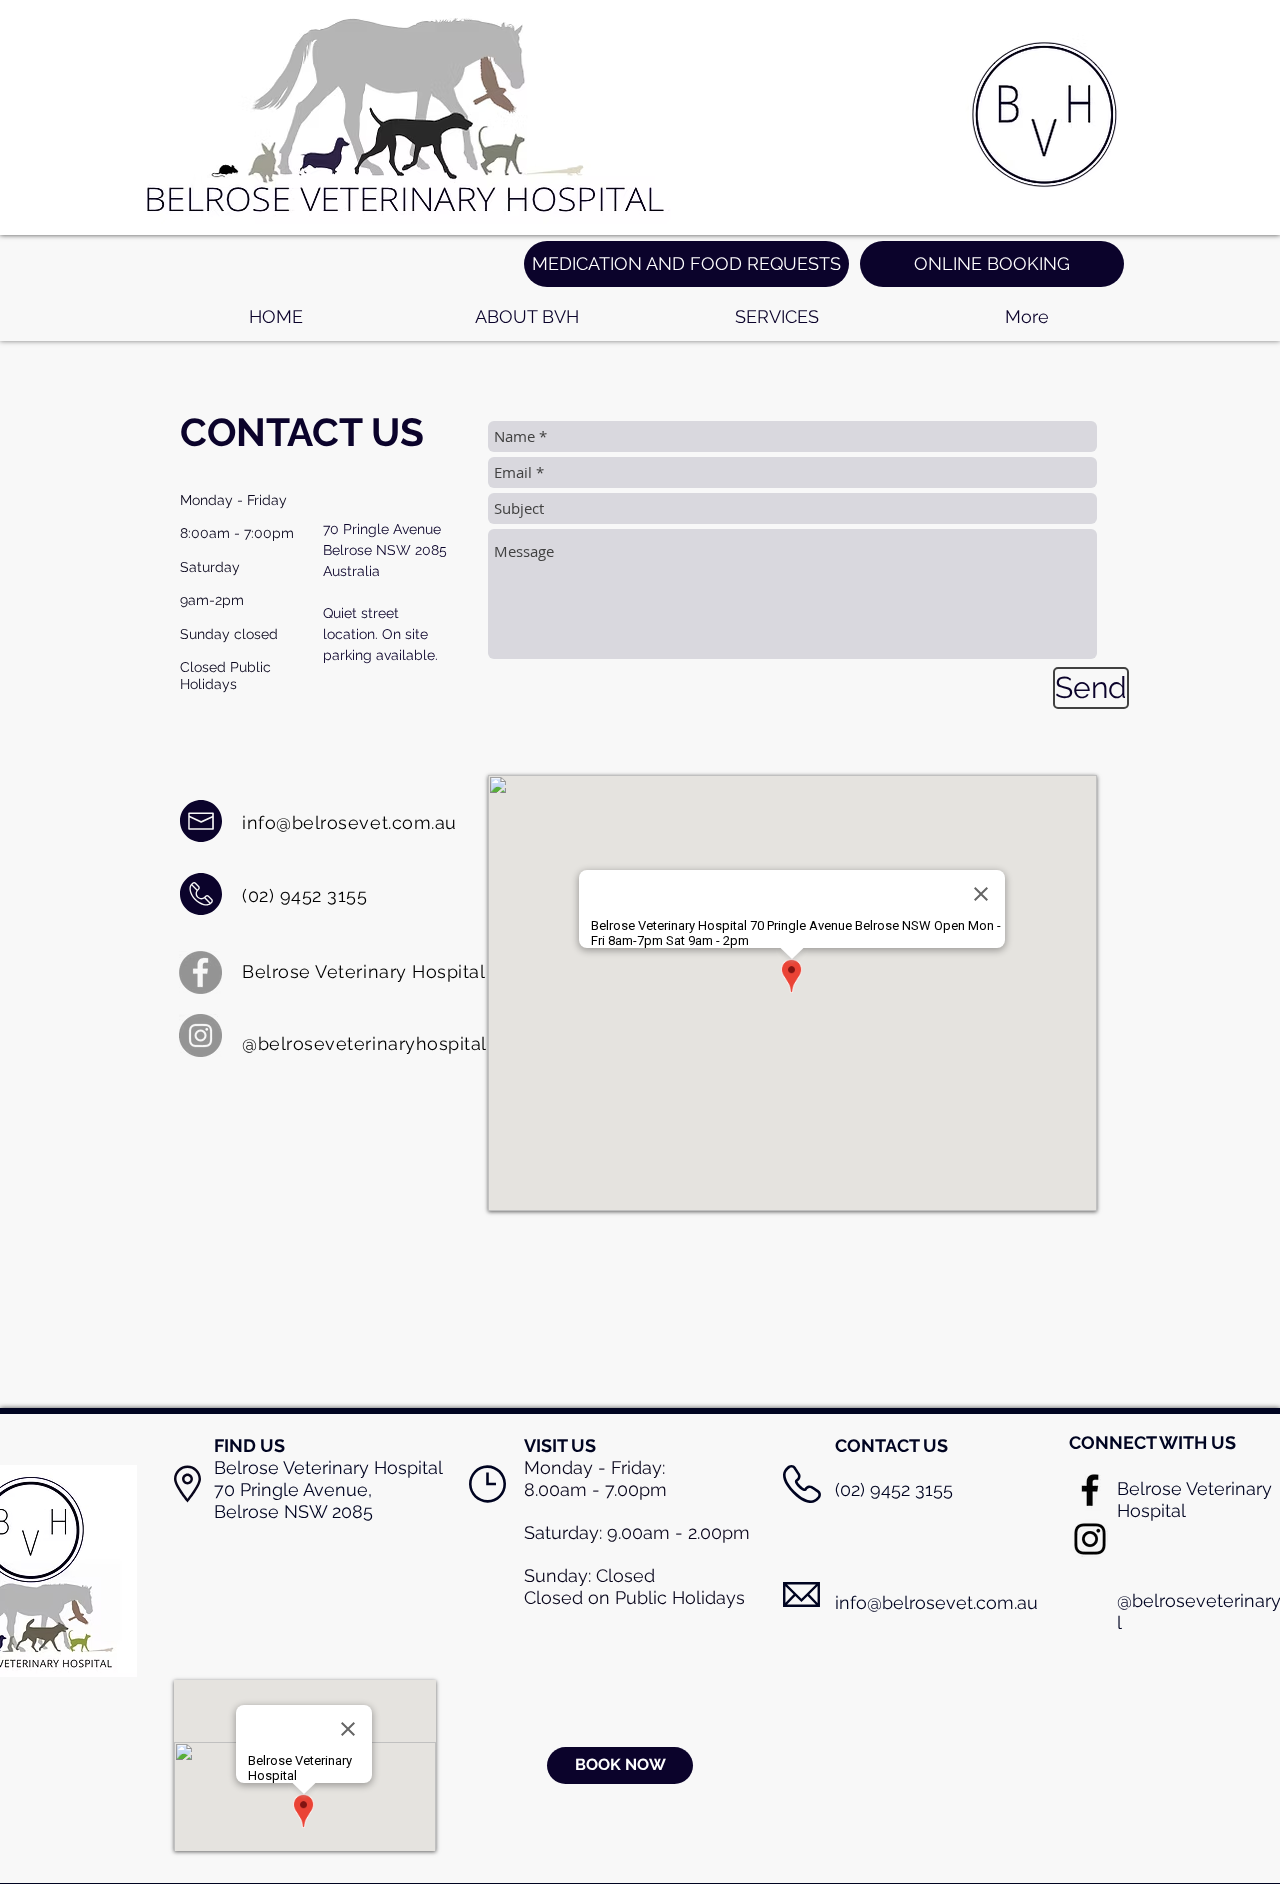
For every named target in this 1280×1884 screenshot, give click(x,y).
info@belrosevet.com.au (349, 822)
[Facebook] (200, 972)
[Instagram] (200, 1035)
